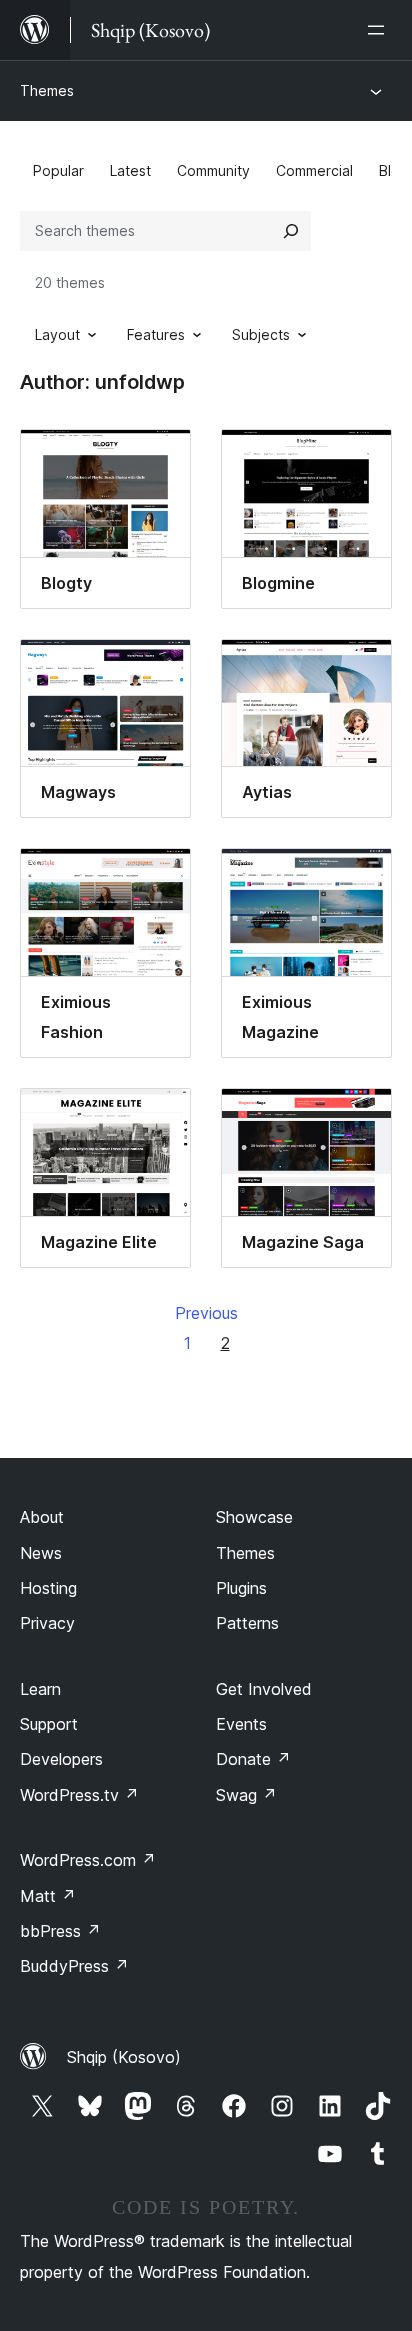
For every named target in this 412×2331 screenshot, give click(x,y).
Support (49, 1724)
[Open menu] (380, 30)
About (42, 1517)
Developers (61, 1759)
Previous (206, 1313)
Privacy (47, 1623)
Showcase (254, 1517)
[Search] (291, 231)
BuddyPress (74, 1966)
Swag (246, 1795)
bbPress (60, 1931)
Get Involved (264, 1689)
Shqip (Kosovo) (124, 2057)
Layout (57, 334)
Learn (40, 1689)
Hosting (48, 1588)
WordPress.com (88, 1860)
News (41, 1553)
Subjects (261, 334)
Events (241, 1724)
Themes (47, 90)
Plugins (241, 1588)
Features (156, 334)
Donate (253, 1759)
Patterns (247, 1623)
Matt (48, 1896)
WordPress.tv (79, 1795)
